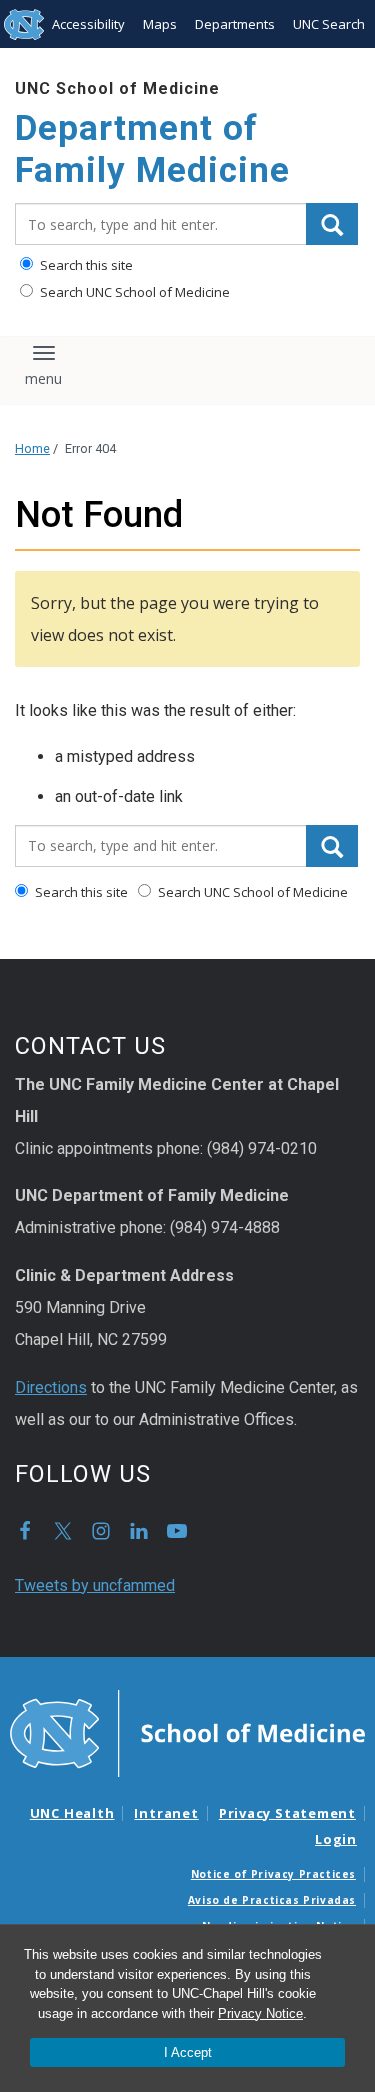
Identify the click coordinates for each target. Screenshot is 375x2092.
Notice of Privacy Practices (273, 1874)
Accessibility (88, 24)
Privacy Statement (287, 1813)
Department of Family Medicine (152, 149)
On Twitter (63, 1531)
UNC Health (72, 1813)
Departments (235, 24)
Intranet (166, 1813)
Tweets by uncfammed (95, 1585)
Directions (51, 1387)
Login (336, 1839)
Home (32, 448)
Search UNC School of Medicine (133, 292)
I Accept (188, 2052)
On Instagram (101, 1531)
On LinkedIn (139, 1531)
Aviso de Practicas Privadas (272, 1900)
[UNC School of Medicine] (187, 1732)
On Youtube (177, 1531)
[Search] (332, 224)
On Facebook (25, 1531)
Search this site (85, 265)
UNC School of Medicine (117, 88)
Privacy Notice (260, 2013)
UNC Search (329, 24)
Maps (160, 24)
